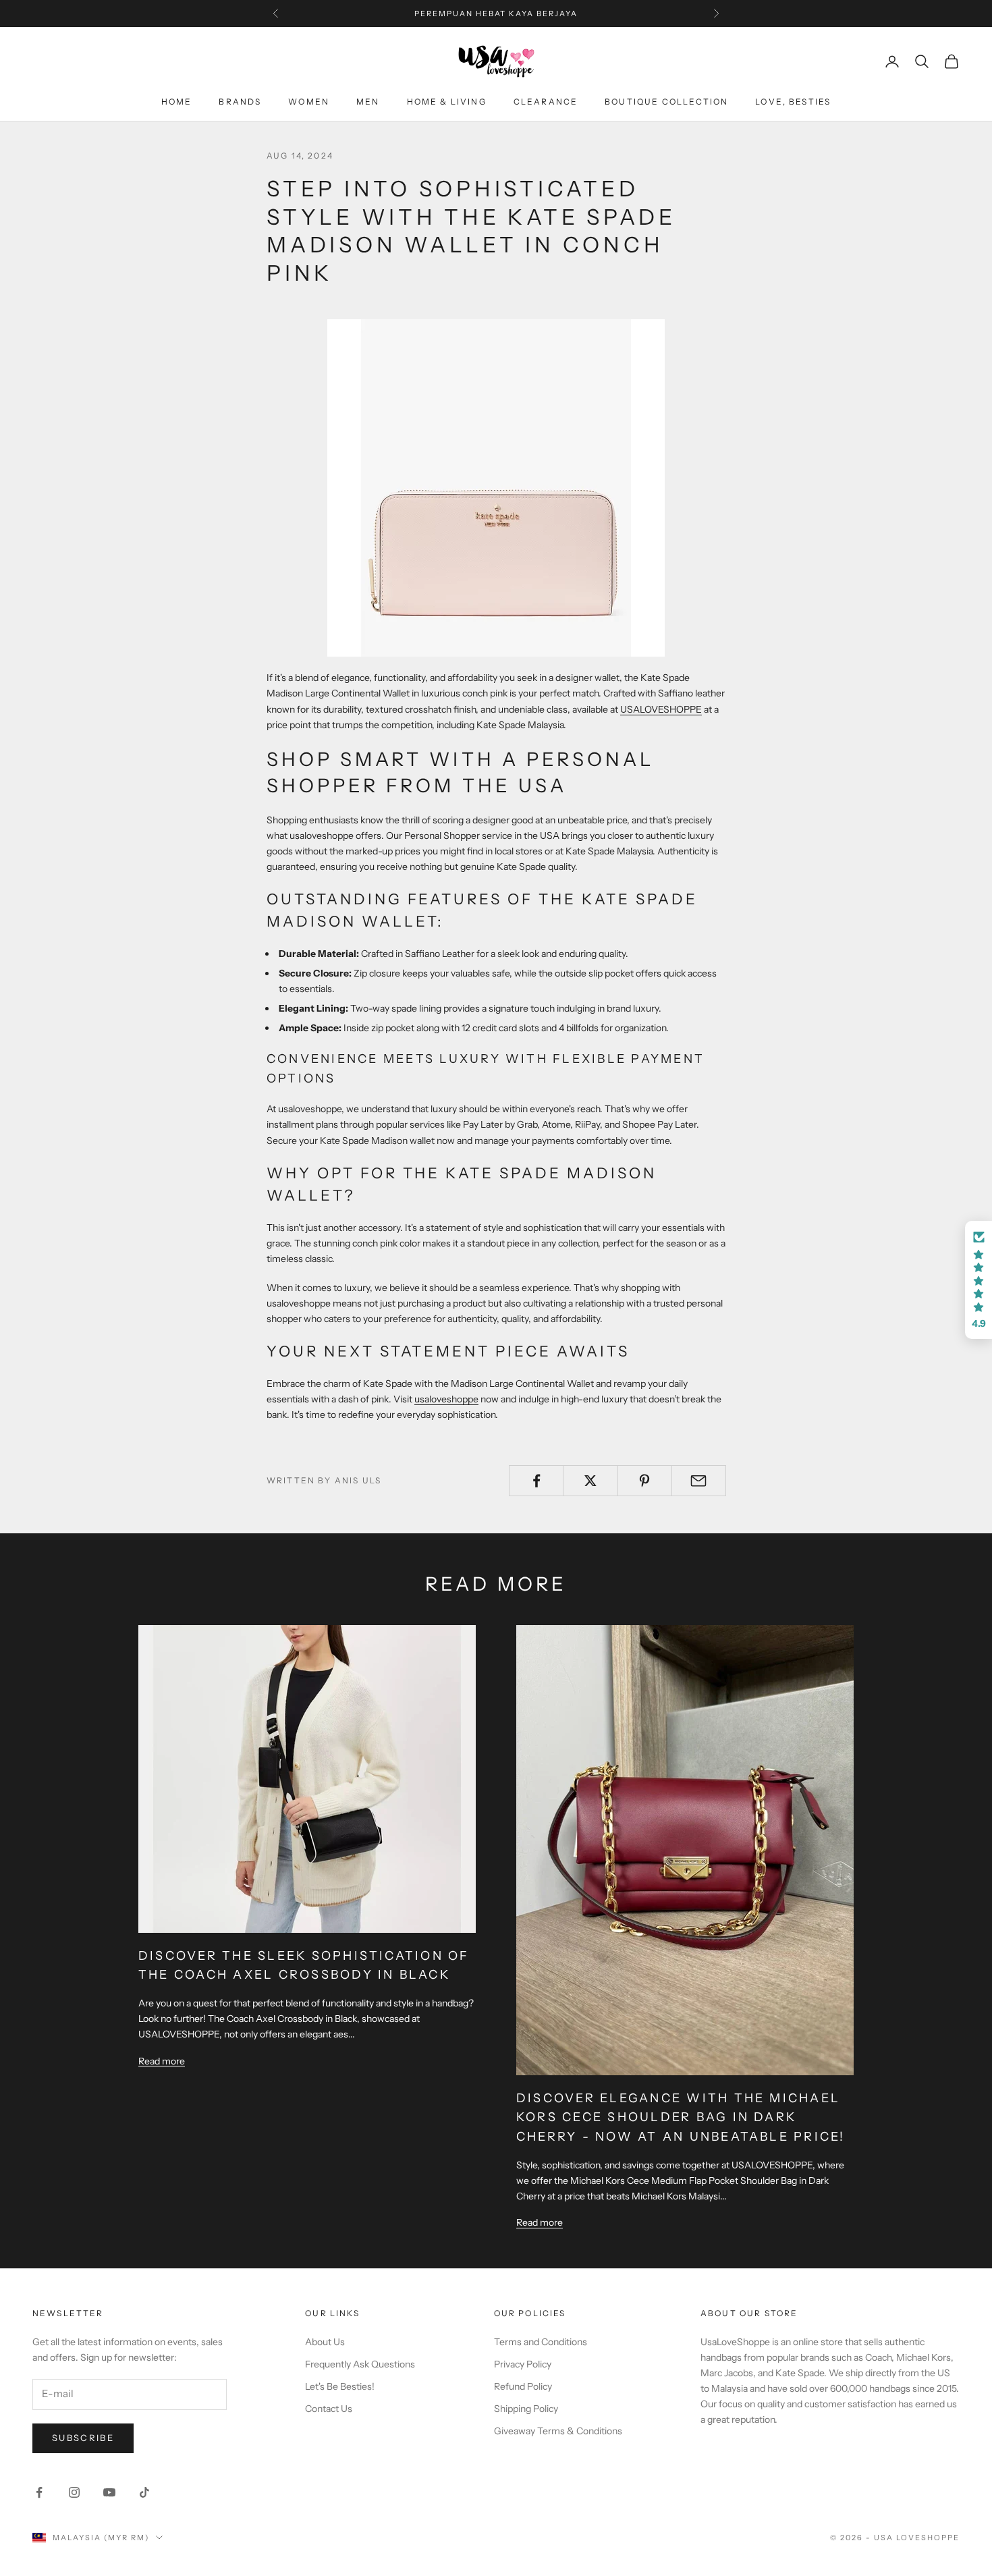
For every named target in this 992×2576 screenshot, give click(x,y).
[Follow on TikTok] (144, 2492)
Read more (162, 2061)
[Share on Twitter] (590, 1481)
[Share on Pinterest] (645, 1481)
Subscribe (83, 2438)
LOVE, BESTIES (793, 102)
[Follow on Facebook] (39, 2492)
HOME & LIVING (447, 102)
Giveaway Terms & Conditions (558, 2431)
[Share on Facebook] (536, 1481)
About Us (325, 2342)
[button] (979, 1280)
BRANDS (240, 102)
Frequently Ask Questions (360, 2364)
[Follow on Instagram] (74, 2492)
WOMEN (309, 102)
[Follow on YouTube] (109, 2492)
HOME (177, 102)
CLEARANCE (546, 102)
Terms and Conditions (541, 2342)
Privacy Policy (523, 2364)
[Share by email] (699, 1481)
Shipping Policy (526, 2409)
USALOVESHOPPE (661, 709)
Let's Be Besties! (340, 2386)
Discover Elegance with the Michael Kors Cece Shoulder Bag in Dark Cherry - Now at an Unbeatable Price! (681, 2118)
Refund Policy (523, 2386)
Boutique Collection (666, 102)
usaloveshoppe (446, 1399)
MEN (368, 102)
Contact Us (329, 2409)
